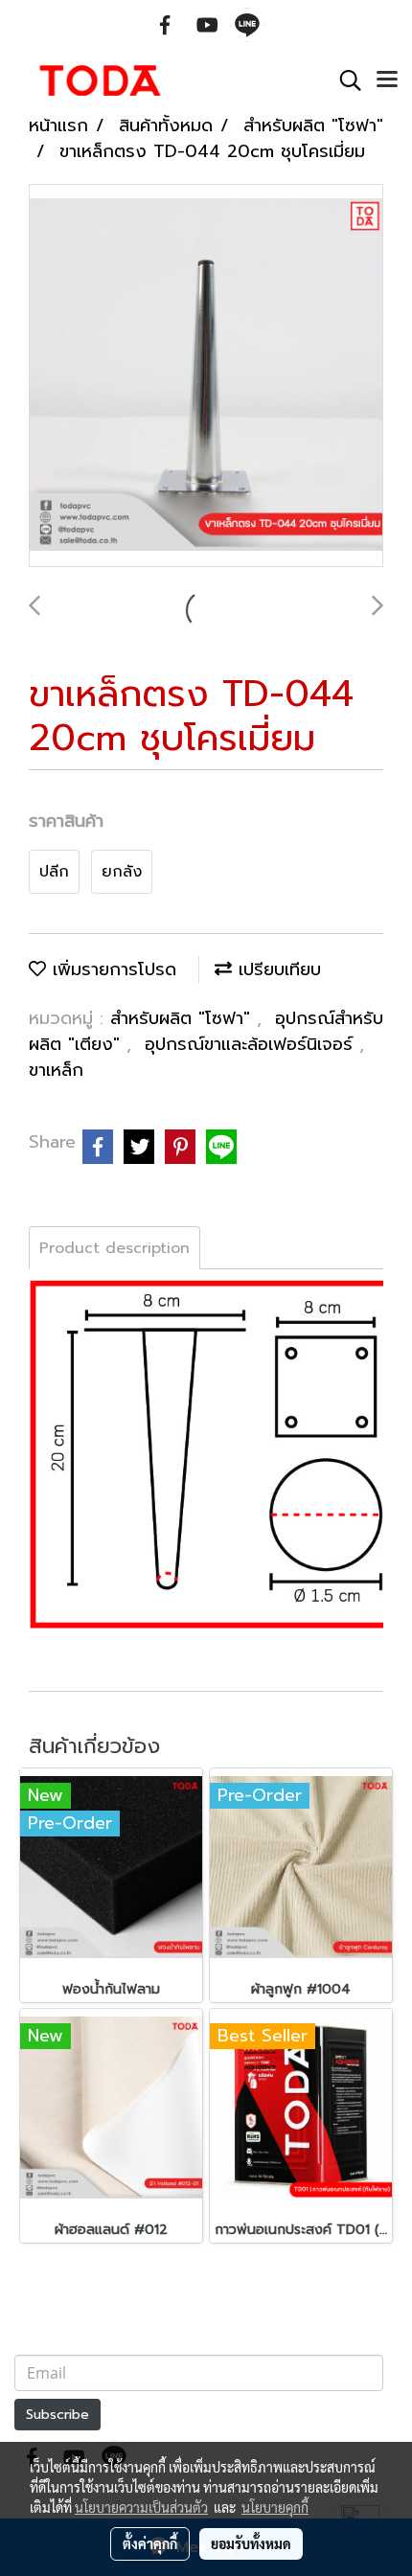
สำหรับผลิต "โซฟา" (183, 1018)
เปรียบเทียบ (276, 969)
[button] (344, 80)
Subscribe (57, 2415)
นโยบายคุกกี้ (275, 2507)
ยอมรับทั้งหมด (251, 2543)
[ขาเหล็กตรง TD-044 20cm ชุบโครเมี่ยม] (206, 376)
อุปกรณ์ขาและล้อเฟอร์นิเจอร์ (252, 1044)
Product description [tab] (114, 1248)
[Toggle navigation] (387, 80)
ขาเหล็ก (56, 1070)
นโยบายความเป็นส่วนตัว (141, 2507)
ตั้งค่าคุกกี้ (150, 2543)
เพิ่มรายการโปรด (111, 969)
